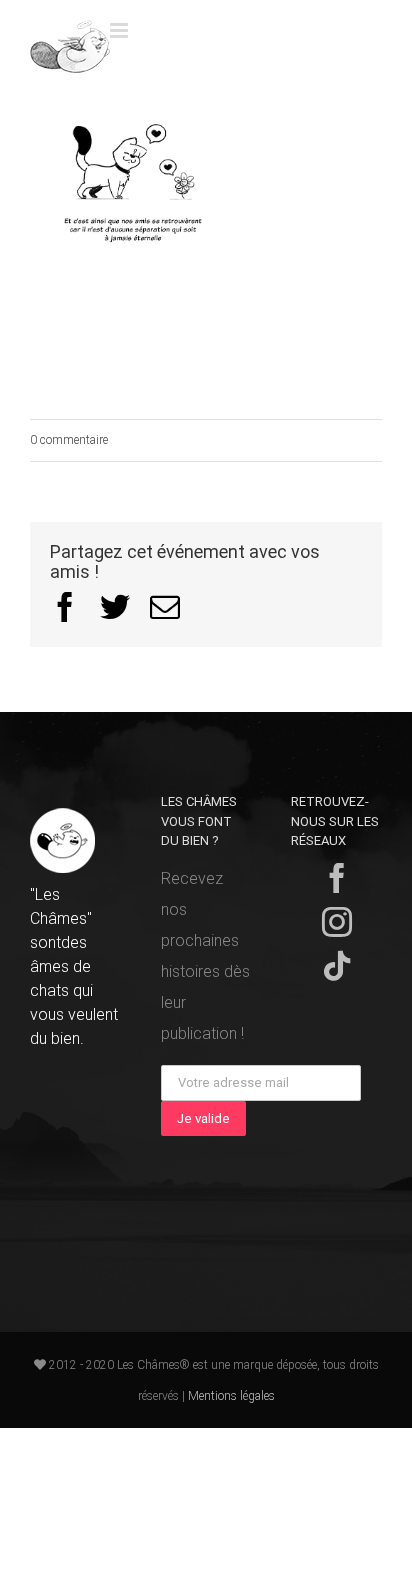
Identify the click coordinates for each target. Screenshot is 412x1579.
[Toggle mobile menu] (120, 30)
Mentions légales (231, 1396)
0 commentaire (69, 440)
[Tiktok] (337, 966)
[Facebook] (337, 878)
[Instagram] (337, 922)
